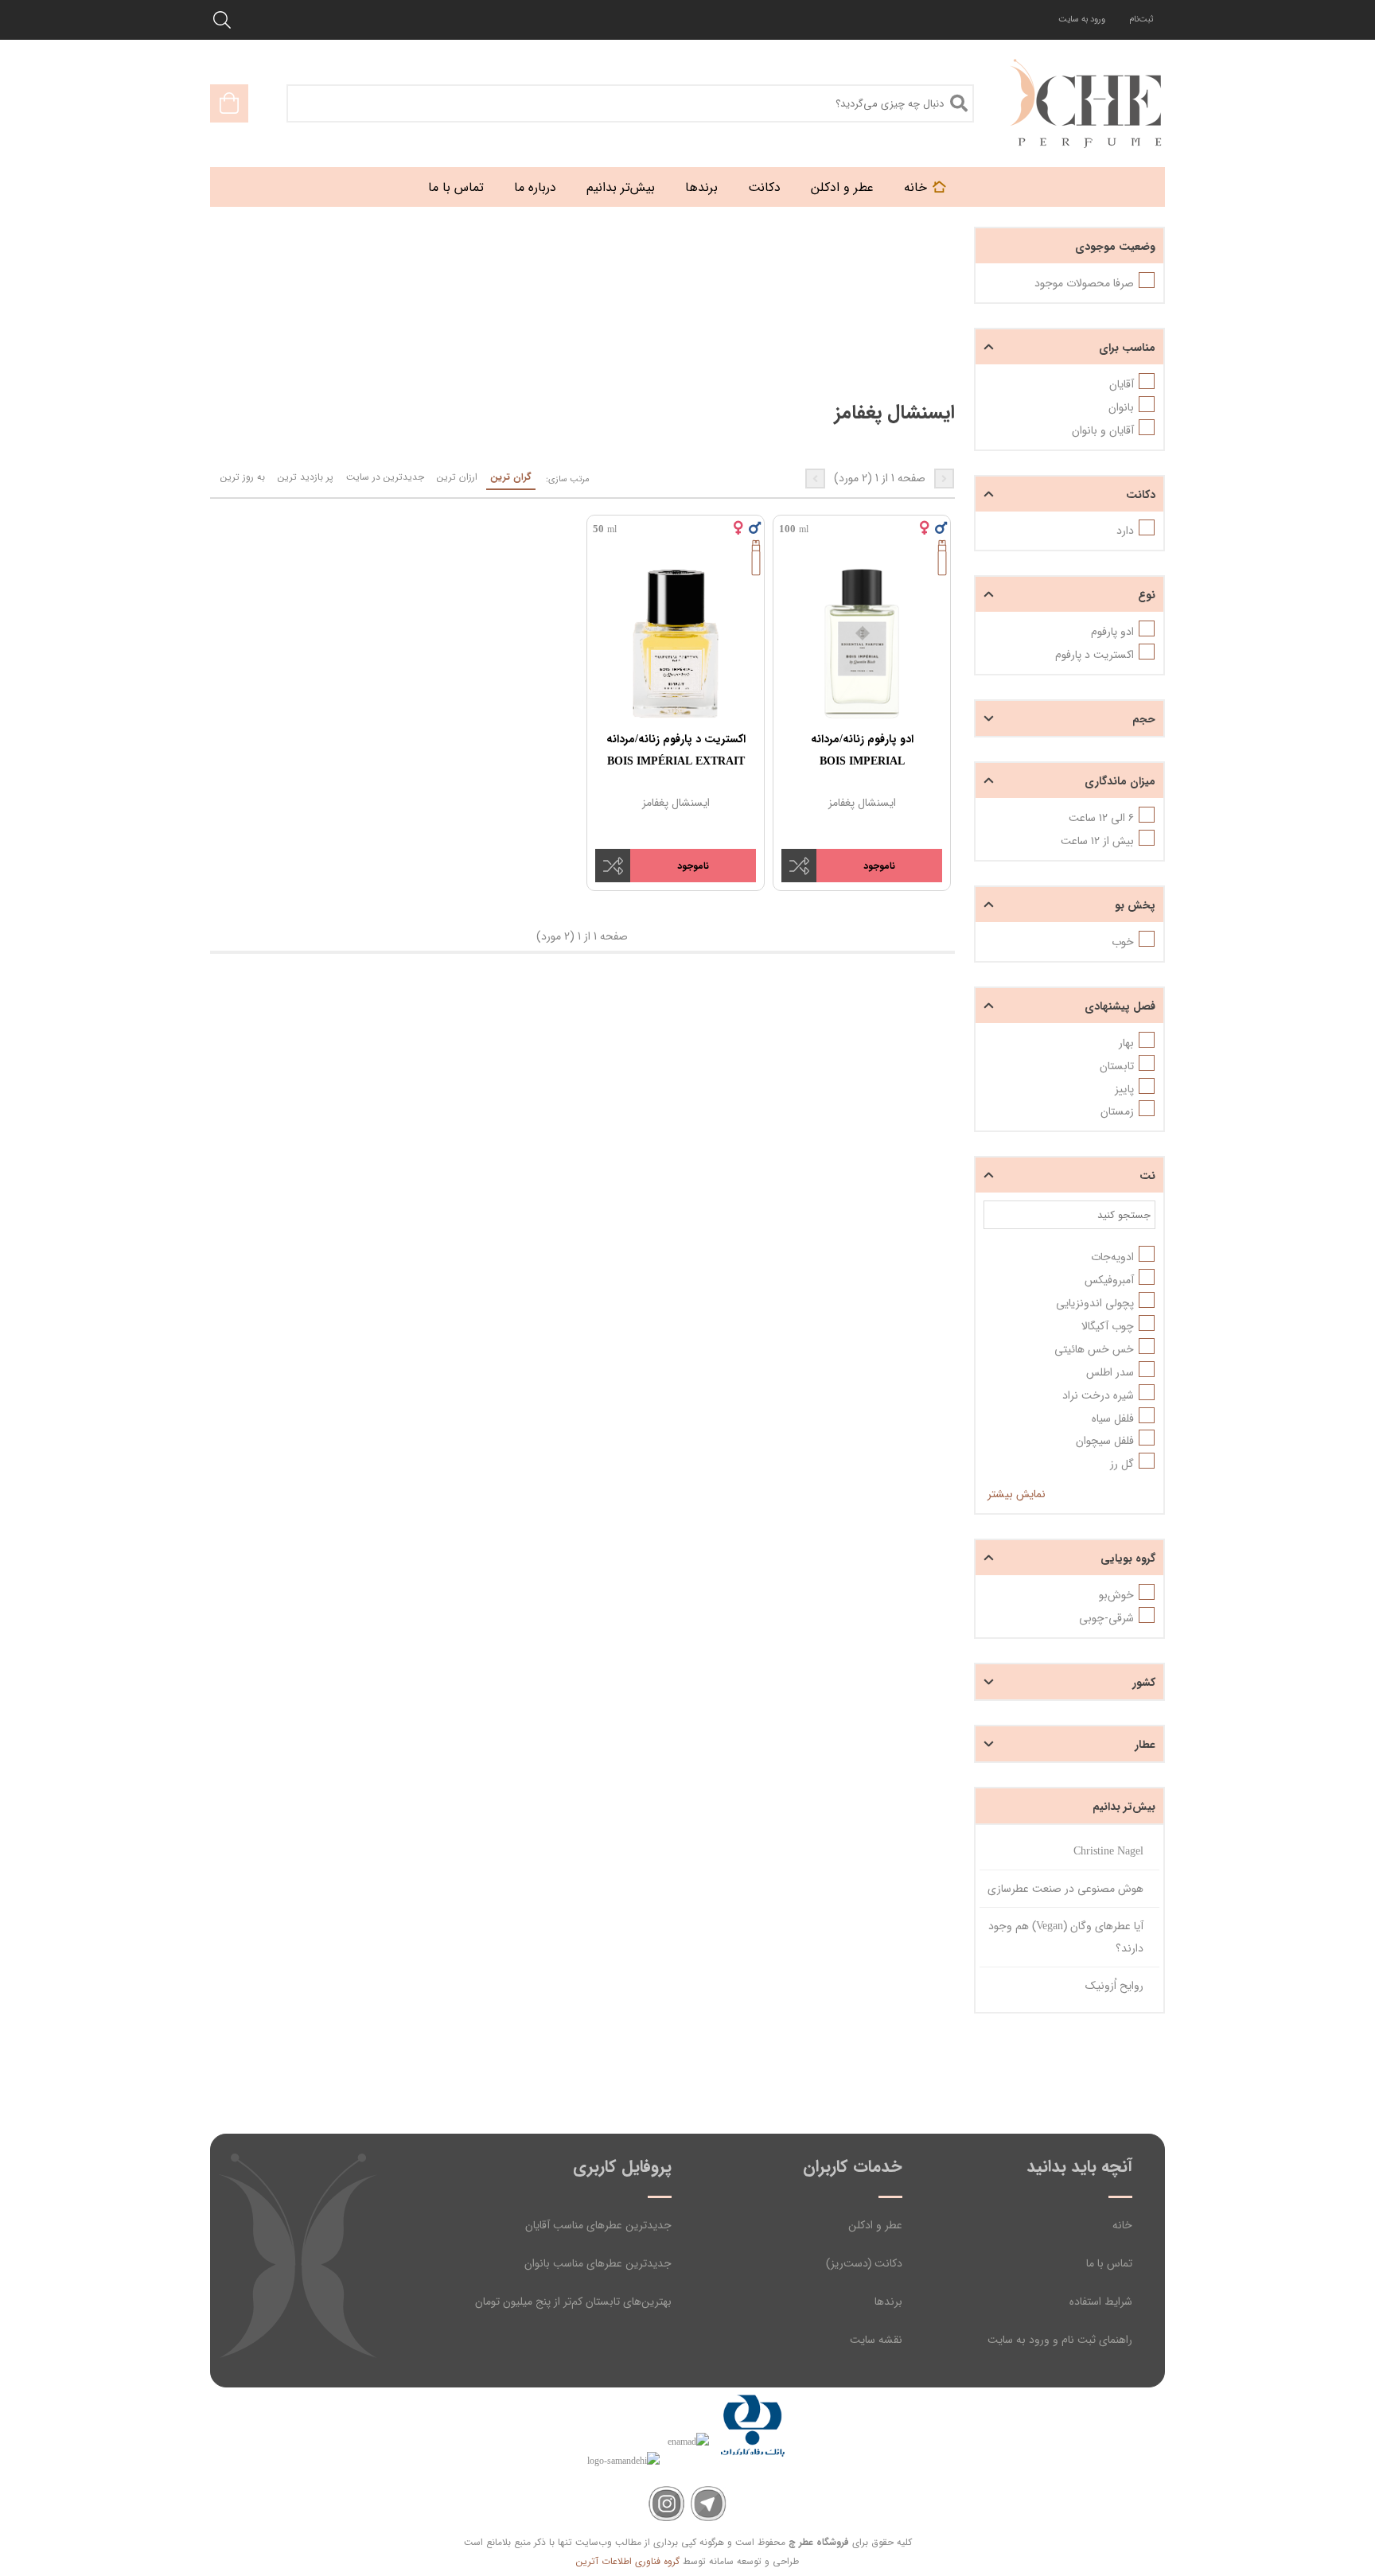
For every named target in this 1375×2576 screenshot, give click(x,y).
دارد (1125, 531)
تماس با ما (1109, 2263)
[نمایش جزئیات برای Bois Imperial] (862, 644)
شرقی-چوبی (1106, 1618)
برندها (888, 2302)
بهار (1126, 1043)
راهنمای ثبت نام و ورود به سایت (1060, 2340)
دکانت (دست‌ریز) (864, 2263)
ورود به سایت (1082, 19)
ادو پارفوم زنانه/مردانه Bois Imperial (862, 750)
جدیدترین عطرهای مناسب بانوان (598, 2263)
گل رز (1122, 1464)
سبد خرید (229, 103)
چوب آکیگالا (1108, 1326)
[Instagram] (666, 2504)
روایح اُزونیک (1114, 1986)
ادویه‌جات (1112, 1257)
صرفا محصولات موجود (1084, 283)
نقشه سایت (876, 2340)
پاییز (1124, 1089)
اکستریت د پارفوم (1095, 655)
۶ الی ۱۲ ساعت (1101, 818)
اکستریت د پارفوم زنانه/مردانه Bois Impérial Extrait (676, 750)
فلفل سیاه (1113, 1418)
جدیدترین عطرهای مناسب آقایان (598, 2225)
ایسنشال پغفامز (862, 803)
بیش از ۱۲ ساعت (1097, 841)
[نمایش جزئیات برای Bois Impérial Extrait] (676, 644)
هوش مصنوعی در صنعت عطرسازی (1065, 1889)
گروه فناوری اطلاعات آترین (628, 2561)
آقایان (1122, 384)
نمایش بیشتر (1017, 1494)
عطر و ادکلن (875, 2225)
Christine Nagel (1108, 1851)
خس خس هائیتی (1094, 1349)
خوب (1123, 942)
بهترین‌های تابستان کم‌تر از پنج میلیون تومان (573, 2302)
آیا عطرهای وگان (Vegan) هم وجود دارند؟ (1066, 1937)
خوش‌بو (1116, 1595)
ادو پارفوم (1112, 632)
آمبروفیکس (1109, 1280)
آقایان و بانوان (1103, 430)
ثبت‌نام (1141, 19)
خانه (1122, 2225)
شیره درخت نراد (1098, 1395)
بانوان (1121, 407)
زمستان (1117, 1111)
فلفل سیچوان (1105, 1441)
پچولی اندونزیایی (1095, 1303)
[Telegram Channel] (709, 2504)
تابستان (1117, 1066)
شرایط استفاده (1101, 2302)
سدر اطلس (1110, 1372)
